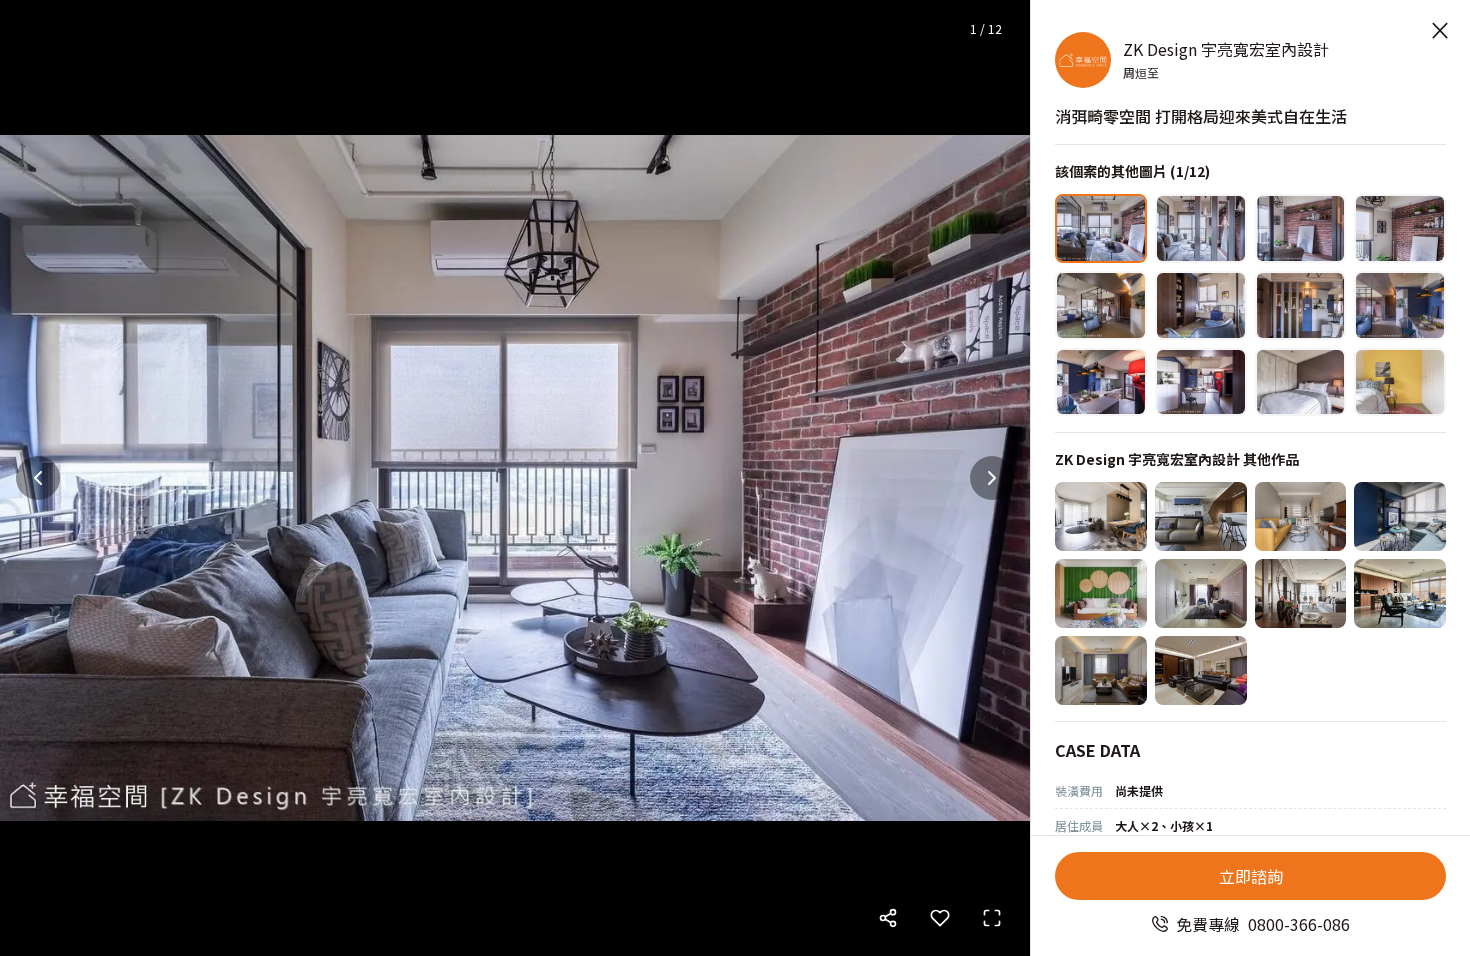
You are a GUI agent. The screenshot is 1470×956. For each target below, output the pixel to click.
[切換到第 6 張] (1201, 305)
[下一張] (992, 478)
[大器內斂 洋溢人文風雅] (1201, 670)
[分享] (888, 918)
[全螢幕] (992, 918)
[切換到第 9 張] (1101, 382)
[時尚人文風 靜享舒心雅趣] (1400, 593)
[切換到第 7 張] (1301, 305)
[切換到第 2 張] (1201, 228)
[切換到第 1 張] (1101, 228)
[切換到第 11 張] (1301, 382)
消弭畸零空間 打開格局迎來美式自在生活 (1201, 116)
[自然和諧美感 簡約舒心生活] (1301, 593)
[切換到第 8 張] (1400, 305)
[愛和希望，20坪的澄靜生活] (1101, 516)
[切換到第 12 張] (1400, 382)
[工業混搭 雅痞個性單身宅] (1400, 516)
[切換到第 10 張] (1201, 382)
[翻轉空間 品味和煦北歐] (1301, 516)
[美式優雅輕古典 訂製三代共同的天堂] (1101, 670)
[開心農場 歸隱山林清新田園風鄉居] (1101, 593)
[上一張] (38, 478)
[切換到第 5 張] (1101, 305)
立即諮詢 (1251, 876)
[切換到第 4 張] (1400, 228)
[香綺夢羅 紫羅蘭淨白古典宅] (1201, 593)
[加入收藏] (940, 918)
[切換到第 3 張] (1301, 228)
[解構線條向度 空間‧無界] (1201, 516)
